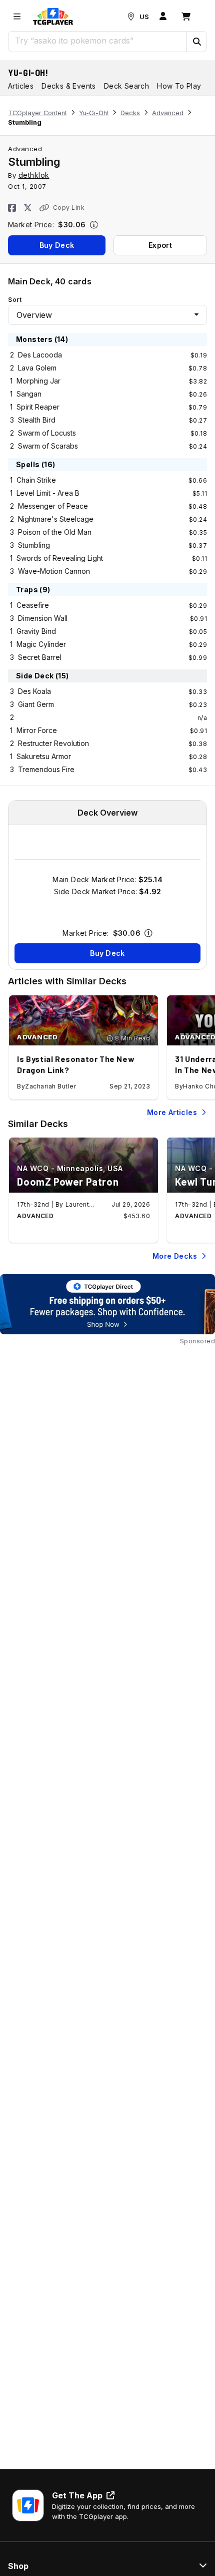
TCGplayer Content (37, 113)
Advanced (168, 113)
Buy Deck (57, 245)
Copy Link (69, 208)
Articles (21, 86)
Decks (130, 113)
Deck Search (126, 86)
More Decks (175, 1256)
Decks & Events (69, 86)
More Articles (172, 1112)
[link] (53, 17)
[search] (98, 41)
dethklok (34, 175)
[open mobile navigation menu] (17, 17)
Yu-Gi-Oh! (28, 73)
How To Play (179, 86)
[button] (196, 42)
